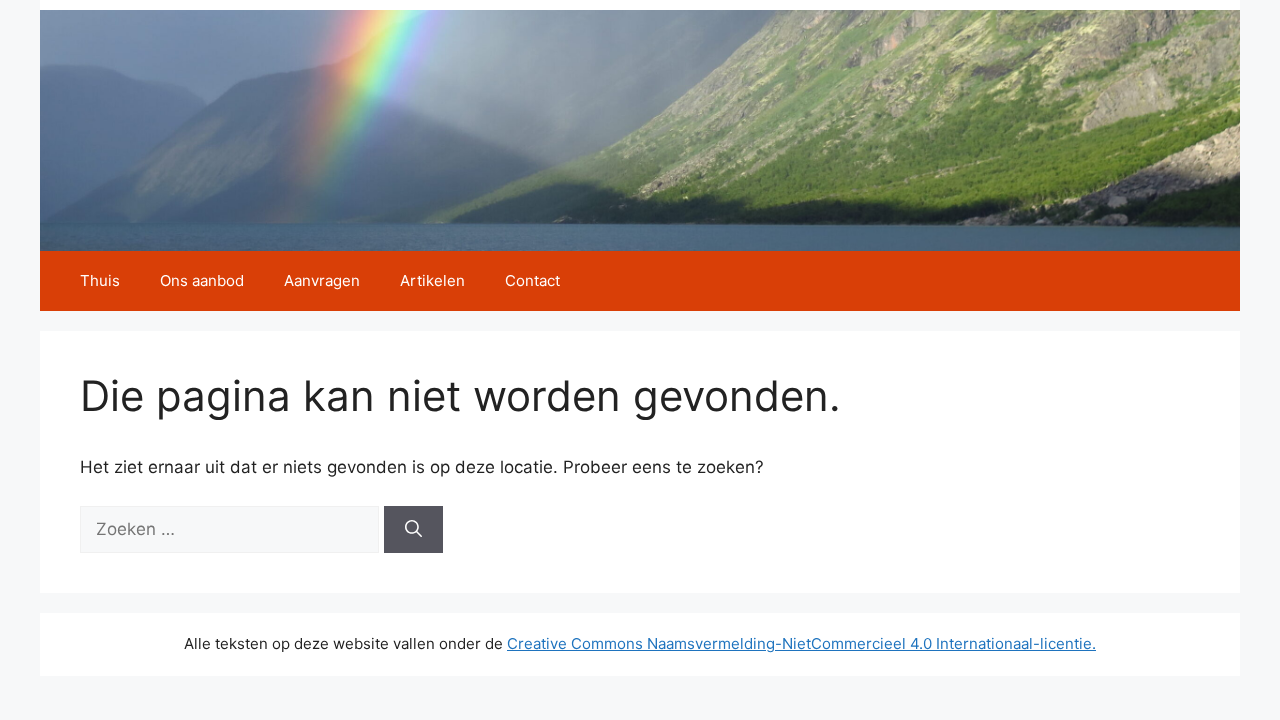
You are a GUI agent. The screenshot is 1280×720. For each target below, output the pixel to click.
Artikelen (432, 280)
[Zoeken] (413, 530)
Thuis (100, 280)
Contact (532, 280)
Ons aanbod (202, 280)
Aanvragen (322, 280)
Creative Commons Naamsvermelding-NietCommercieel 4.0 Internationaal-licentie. (801, 643)
